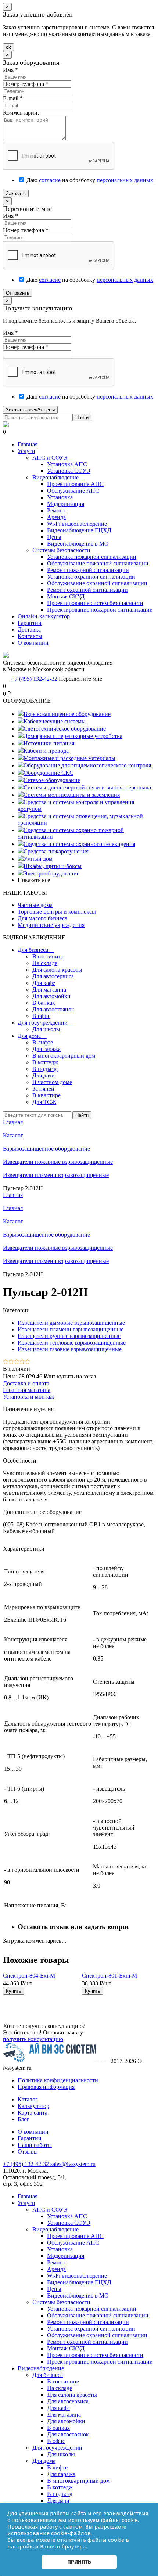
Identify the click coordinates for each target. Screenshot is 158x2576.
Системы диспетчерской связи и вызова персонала (87, 787)
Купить (14, 1991)
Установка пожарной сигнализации (92, 557)
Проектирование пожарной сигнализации (100, 610)
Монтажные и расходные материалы (69, 758)
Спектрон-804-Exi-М (29, 1976)
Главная (28, 444)
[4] (22, 1362)
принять (79, 2562)
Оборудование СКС (49, 773)
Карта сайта (33, 2113)
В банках (44, 1003)
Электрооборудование (51, 873)
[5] (28, 1362)
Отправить (18, 293)
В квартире (46, 1095)
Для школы (46, 1029)
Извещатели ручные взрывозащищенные (69, 1336)
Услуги (26, 451)
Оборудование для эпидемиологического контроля (87, 765)
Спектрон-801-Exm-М (109, 1976)
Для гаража (46, 1049)
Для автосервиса (53, 976)
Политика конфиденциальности (58, 2080)
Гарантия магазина (27, 1390)
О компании (33, 643)
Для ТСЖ (44, 1102)
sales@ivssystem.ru (73, 2164)
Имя (10, 70)
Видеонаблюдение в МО (78, 544)
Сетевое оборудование (52, 780)
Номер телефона (26, 84)
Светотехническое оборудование (65, 729)
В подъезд (45, 1069)
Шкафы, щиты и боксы (53, 866)
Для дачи (44, 1075)
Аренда (56, 517)
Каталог (13, 1221)
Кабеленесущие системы (55, 721)
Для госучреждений (46, 1023)
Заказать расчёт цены (30, 410)
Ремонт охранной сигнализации (87, 590)
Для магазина (49, 990)
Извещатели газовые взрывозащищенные (70, 1349)
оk (8, 47)
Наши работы (35, 2145)
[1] (6, 1362)
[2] (11, 1362)
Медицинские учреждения (51, 925)
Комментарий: (21, 113)
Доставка (29, 629)
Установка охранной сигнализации (91, 577)
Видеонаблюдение (58, 477)
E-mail (13, 98)
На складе (45, 963)
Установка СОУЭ (69, 471)
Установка (60, 497)
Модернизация (66, 504)
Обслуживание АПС (73, 491)
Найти (82, 418)
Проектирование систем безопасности (95, 603)
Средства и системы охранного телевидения (79, 844)
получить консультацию (33, 2039)
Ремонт (56, 510)
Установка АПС (67, 464)
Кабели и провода (46, 751)
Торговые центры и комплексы (57, 912)
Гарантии (30, 623)
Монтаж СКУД (66, 596)
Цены (54, 537)
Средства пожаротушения (56, 851)
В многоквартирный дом (64, 1056)
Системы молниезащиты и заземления (72, 795)
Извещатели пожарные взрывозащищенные (58, 1248)
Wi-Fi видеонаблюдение (77, 524)
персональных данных (125, 180)
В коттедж (45, 1062)
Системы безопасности (64, 550)
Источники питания (49, 743)
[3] (17, 1362)
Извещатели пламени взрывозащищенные (56, 1261)
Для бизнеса (36, 950)
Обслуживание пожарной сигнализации (98, 563)
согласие (50, 180)
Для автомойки (51, 996)
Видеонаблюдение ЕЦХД (79, 530)
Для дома (32, 1036)
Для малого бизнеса (42, 918)
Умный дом (38, 859)
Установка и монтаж (28, 1397)
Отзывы (28, 2152)
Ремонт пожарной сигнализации (88, 570)
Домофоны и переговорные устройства (73, 736)
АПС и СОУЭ (53, 458)
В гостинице (48, 956)
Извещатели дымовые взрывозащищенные (71, 1323)
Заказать (16, 193)
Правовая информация (46, 2087)
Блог (24, 2119)
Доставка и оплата (26, 1383)
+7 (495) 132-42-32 (35, 679)
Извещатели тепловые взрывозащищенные (72, 1343)
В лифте (43, 1042)
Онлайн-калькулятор (44, 616)
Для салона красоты (57, 970)
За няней (43, 1089)
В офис (41, 1016)
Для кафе (44, 983)
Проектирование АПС (75, 484)
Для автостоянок (53, 1009)
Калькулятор (33, 2106)
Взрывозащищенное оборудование (67, 714)
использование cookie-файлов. (50, 2533)
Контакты (30, 636)
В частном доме (52, 1082)
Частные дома (35, 905)
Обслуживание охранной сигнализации (97, 583)
